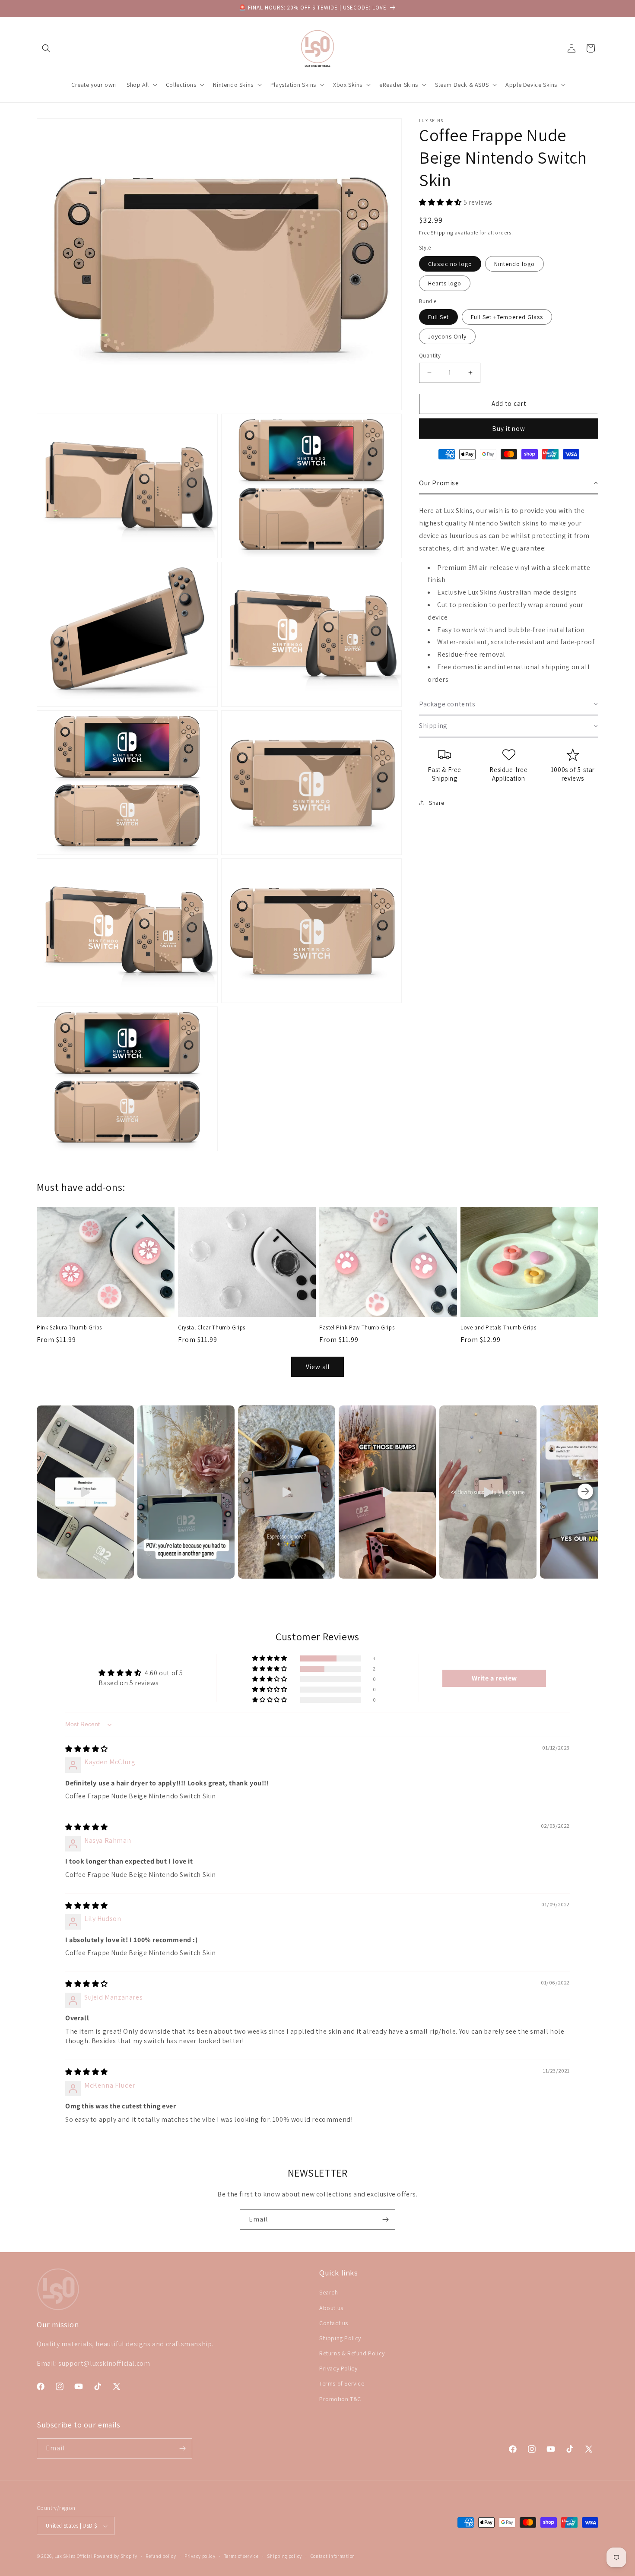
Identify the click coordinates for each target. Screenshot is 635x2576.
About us (331, 2307)
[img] (87, 1749)
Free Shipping (436, 232)
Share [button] (437, 802)
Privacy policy (200, 2556)
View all (318, 1367)
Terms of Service (342, 2383)
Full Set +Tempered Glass (507, 317)
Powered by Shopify (116, 2556)
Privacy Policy (338, 2368)
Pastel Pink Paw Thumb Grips (357, 1328)
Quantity (430, 356)
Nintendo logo (514, 263)
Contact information (333, 2556)
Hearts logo (445, 283)
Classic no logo (450, 263)
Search (329, 2292)
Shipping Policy (340, 2338)
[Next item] (585, 1492)
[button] (46, 48)
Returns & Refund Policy (352, 2353)
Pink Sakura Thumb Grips (69, 1328)
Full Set (438, 317)
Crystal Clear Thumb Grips (212, 1328)
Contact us (334, 2323)
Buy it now (509, 428)
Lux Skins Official (74, 2556)
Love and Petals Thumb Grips (498, 1328)
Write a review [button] (494, 1678)
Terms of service (241, 2556)
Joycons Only (447, 336)
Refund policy (161, 2556)
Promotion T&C (340, 2399)
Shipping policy (284, 2556)
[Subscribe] (385, 2220)
